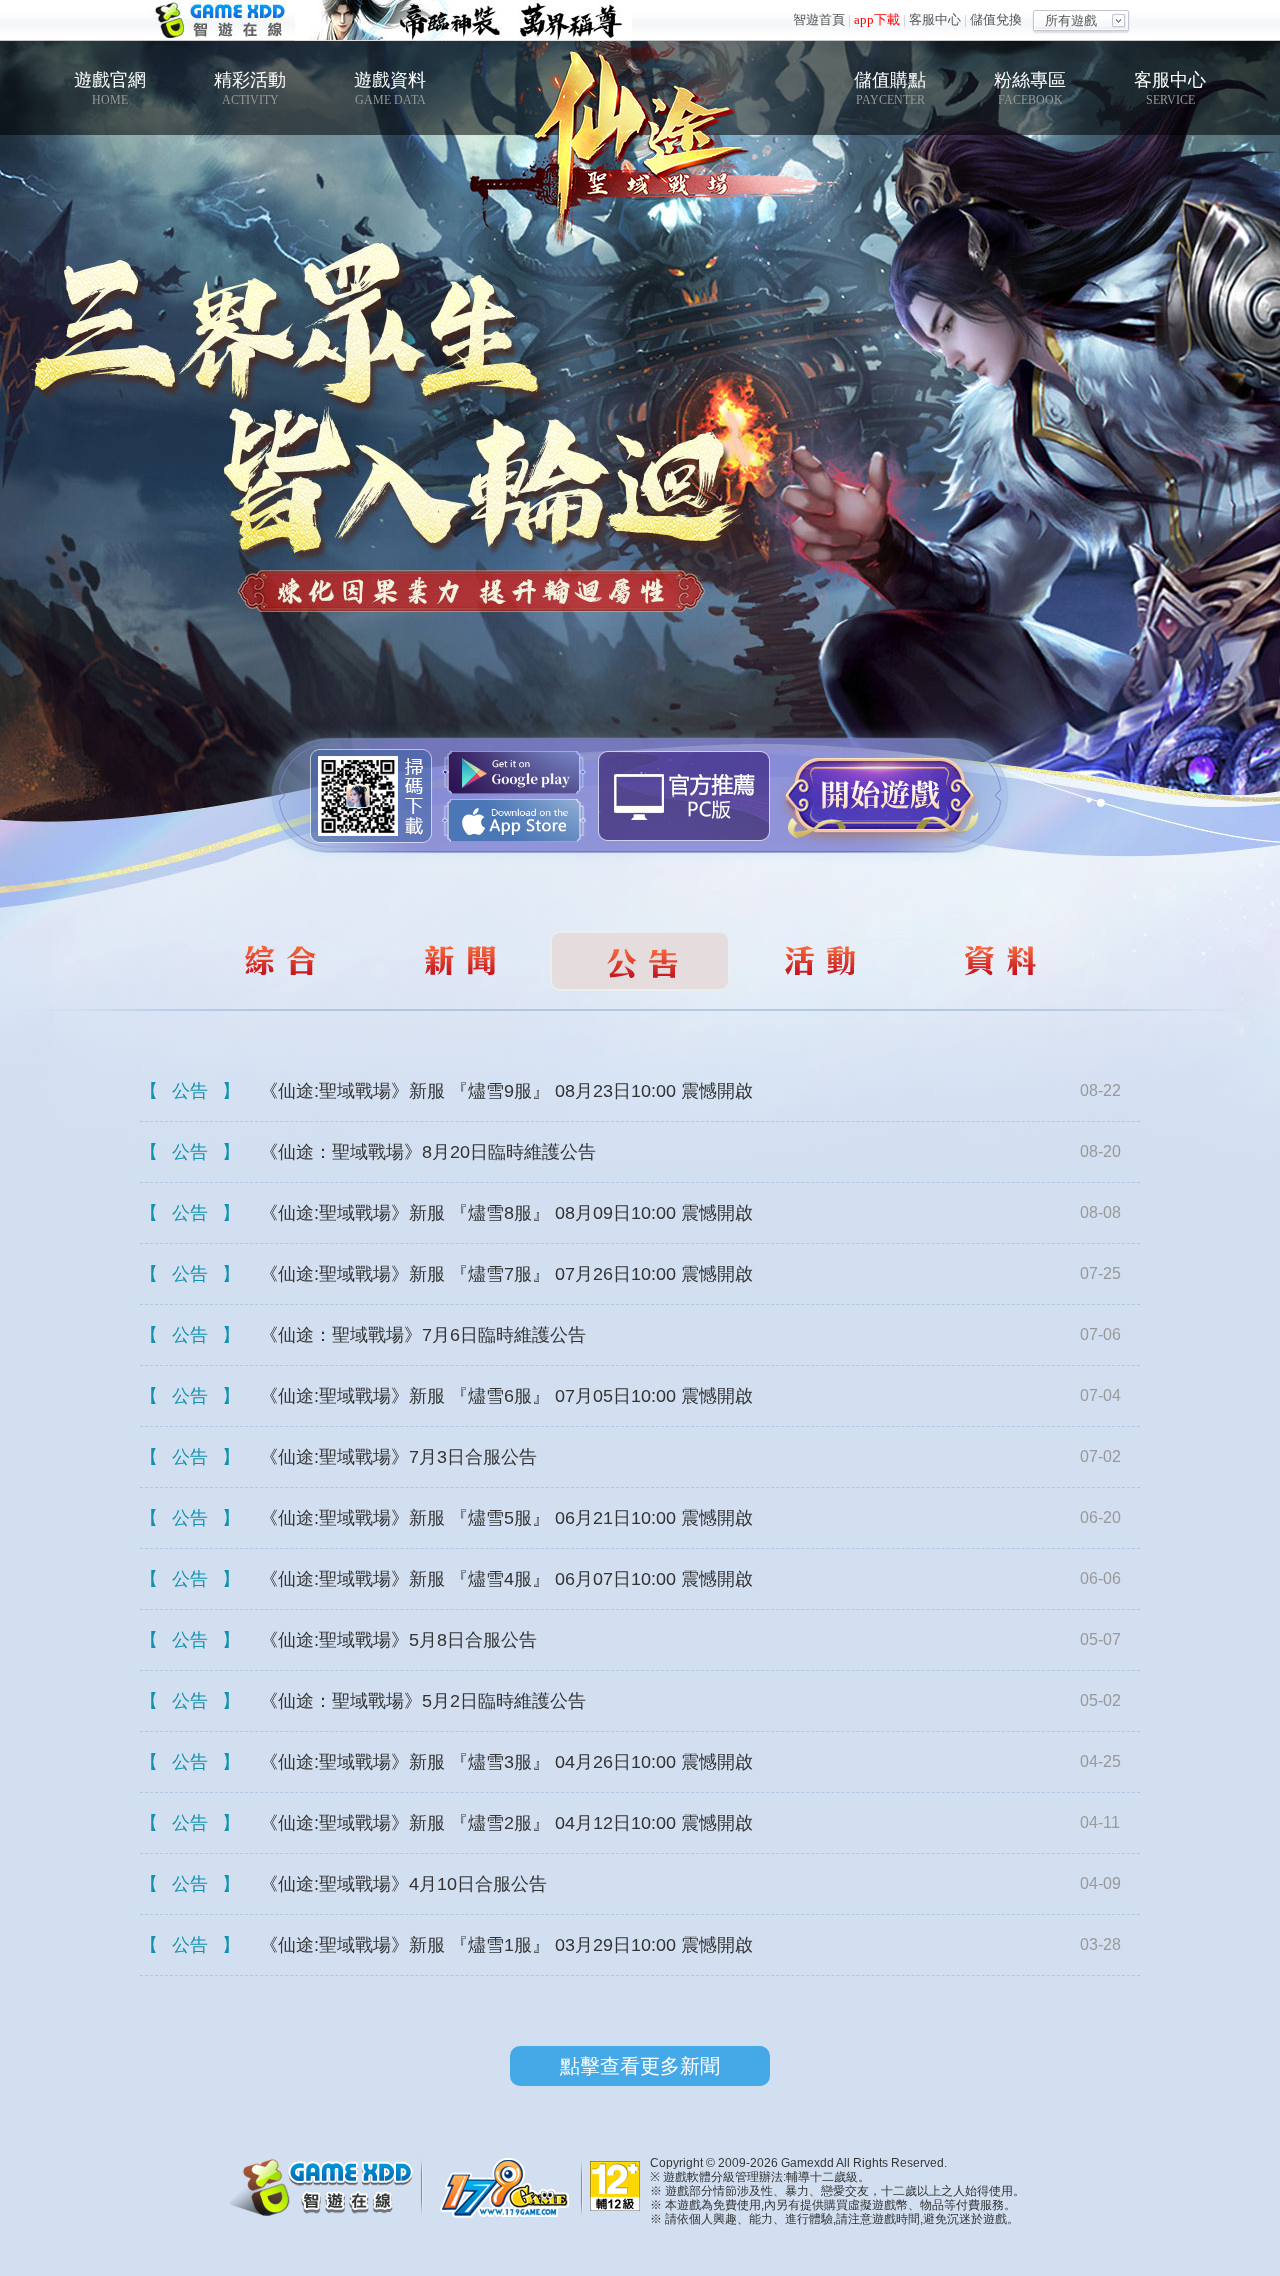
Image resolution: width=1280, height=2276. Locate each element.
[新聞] (460, 961)
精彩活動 (250, 88)
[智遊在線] (330, 2184)
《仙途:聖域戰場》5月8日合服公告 (398, 1640)
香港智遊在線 (222, 20)
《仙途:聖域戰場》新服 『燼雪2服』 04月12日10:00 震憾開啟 (506, 1823)
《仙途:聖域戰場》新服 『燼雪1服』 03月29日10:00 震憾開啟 (506, 1945)
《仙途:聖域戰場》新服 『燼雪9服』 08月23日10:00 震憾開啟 (506, 1091)
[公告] (280, 961)
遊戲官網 (110, 88)
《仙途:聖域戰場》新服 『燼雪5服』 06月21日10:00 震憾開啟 (506, 1518)
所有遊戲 (1071, 20)
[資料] (1000, 961)
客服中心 (935, 19)
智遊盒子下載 (684, 796)
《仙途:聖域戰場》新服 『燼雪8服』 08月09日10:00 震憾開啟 (506, 1213)
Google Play (514, 772)
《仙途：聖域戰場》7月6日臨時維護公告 (423, 1335)
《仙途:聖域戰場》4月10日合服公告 (403, 1884)
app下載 (877, 19)
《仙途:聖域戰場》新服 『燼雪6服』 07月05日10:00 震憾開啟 (506, 1396)
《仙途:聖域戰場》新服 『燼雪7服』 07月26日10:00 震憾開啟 (506, 1274)
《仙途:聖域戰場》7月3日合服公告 (398, 1457)
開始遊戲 (880, 795)
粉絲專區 (1030, 88)
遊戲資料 (390, 88)
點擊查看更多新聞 (640, 2066)
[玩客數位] (510, 2186)
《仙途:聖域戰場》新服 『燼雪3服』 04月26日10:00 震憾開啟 (506, 1762)
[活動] (820, 961)
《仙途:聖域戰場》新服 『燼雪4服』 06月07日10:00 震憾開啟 (506, 1579)
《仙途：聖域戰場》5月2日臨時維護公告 (423, 1701)
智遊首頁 (819, 19)
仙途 (640, 131)
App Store (514, 820)
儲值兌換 (996, 19)
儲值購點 (890, 88)
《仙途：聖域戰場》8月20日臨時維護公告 (428, 1152)
